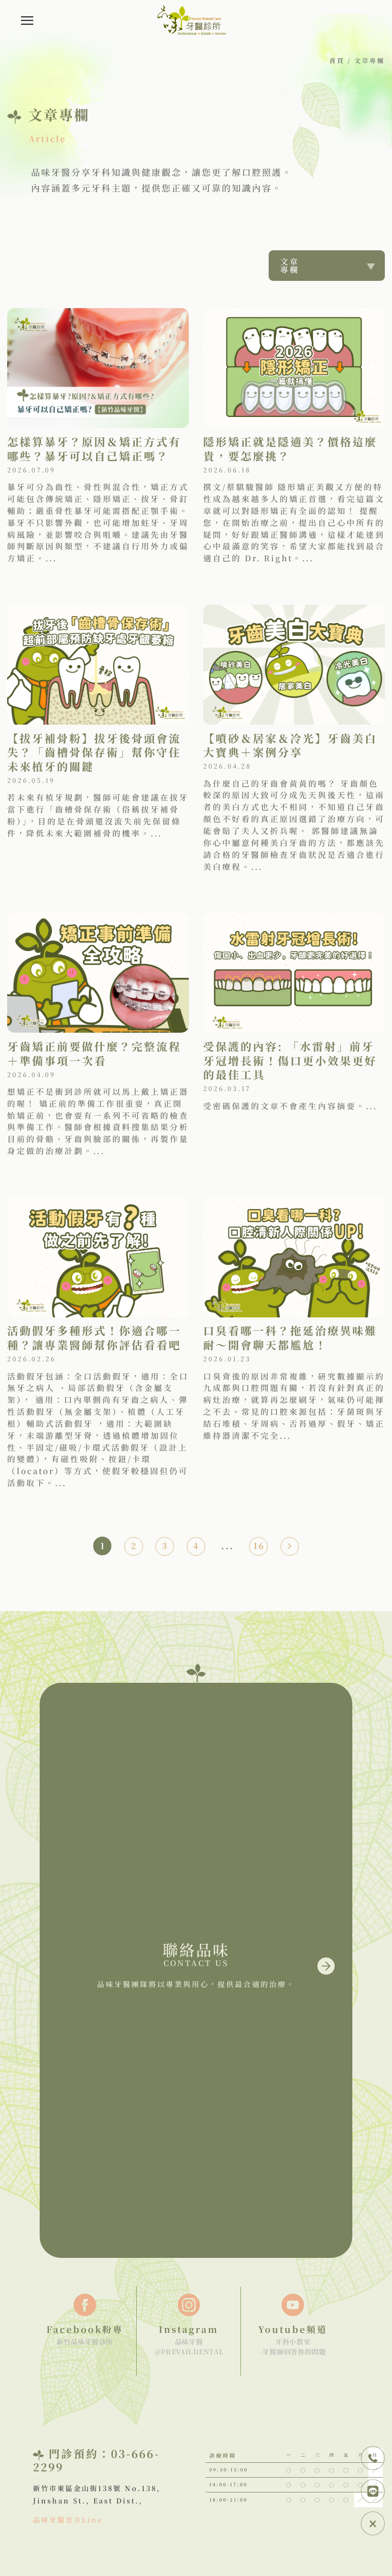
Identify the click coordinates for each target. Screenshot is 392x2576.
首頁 (337, 60)
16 (259, 1545)
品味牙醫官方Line (68, 2519)
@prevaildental (189, 2352)
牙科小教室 (293, 2341)
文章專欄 (290, 265)
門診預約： (80, 2453)
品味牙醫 (189, 2341)
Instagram (189, 2329)
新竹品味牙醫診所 (85, 2341)
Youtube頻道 (293, 2329)
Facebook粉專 (85, 2329)
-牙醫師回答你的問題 (293, 2352)
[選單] (28, 21)
